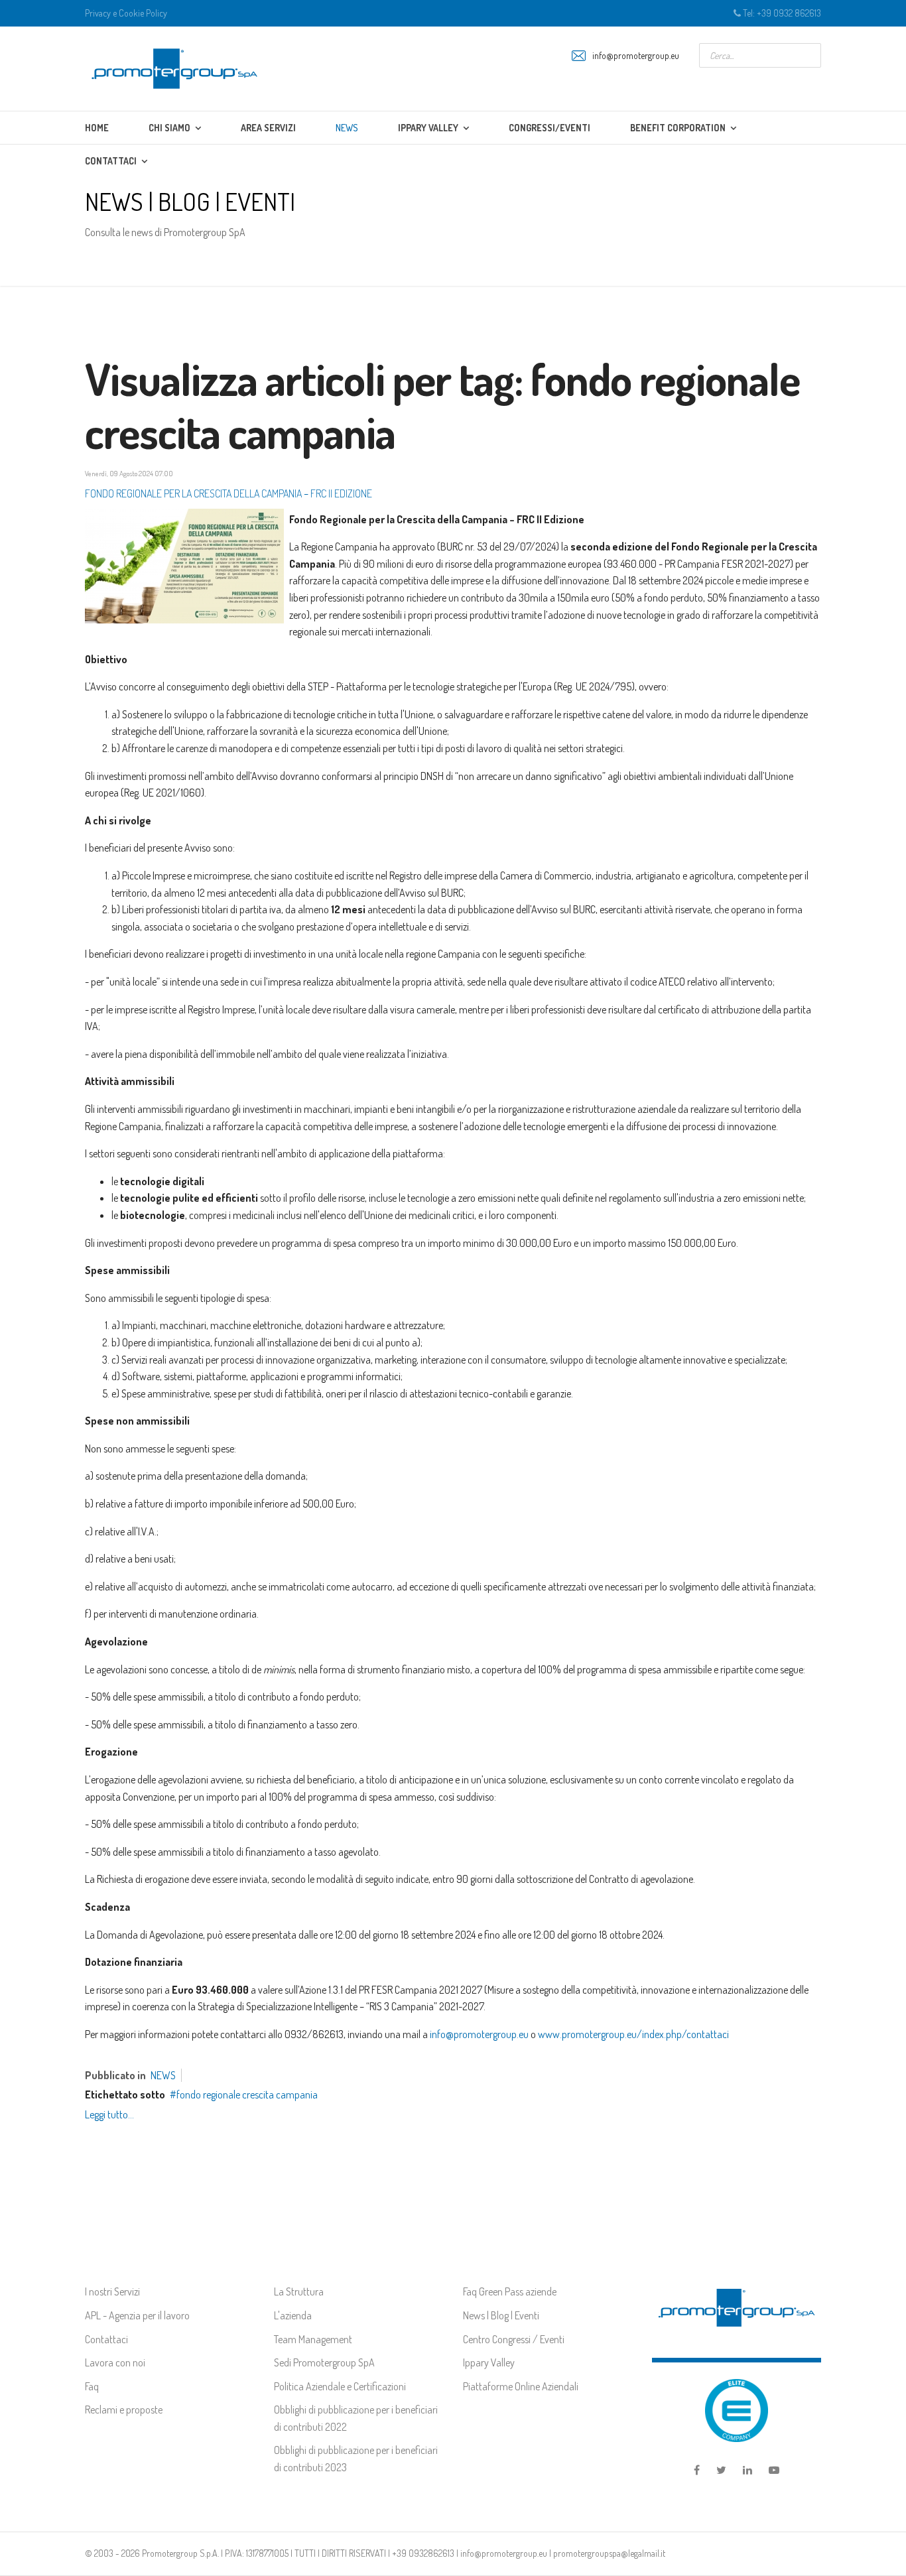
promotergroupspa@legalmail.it (609, 2553)
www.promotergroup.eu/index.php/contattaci (633, 2034)
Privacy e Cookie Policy (126, 13)
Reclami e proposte (124, 2410)
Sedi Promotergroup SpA (324, 2362)
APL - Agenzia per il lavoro (137, 2315)
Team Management (313, 2339)
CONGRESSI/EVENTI (550, 128)
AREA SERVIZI (268, 128)
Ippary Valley (489, 2362)
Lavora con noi (115, 2362)
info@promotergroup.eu (636, 55)
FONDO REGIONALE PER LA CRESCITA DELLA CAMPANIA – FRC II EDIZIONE (228, 493)
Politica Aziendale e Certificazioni (340, 2386)
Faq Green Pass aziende (510, 2291)
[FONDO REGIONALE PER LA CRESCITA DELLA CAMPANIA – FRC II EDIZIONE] (184, 566)
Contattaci (106, 2339)
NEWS (347, 128)
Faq (92, 2386)
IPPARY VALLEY (428, 128)
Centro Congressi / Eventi (514, 2339)
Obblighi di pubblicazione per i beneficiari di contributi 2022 (356, 2418)
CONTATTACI (111, 161)
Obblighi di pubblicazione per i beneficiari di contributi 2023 (356, 2459)
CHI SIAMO (169, 128)
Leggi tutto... (109, 2114)
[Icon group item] (697, 2471)
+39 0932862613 (423, 2553)
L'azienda (293, 2315)
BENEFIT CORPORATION (678, 128)
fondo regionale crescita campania (247, 2094)
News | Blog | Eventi (501, 2315)
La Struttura (299, 2291)
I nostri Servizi (112, 2291)
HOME (97, 128)
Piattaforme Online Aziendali (521, 2386)
